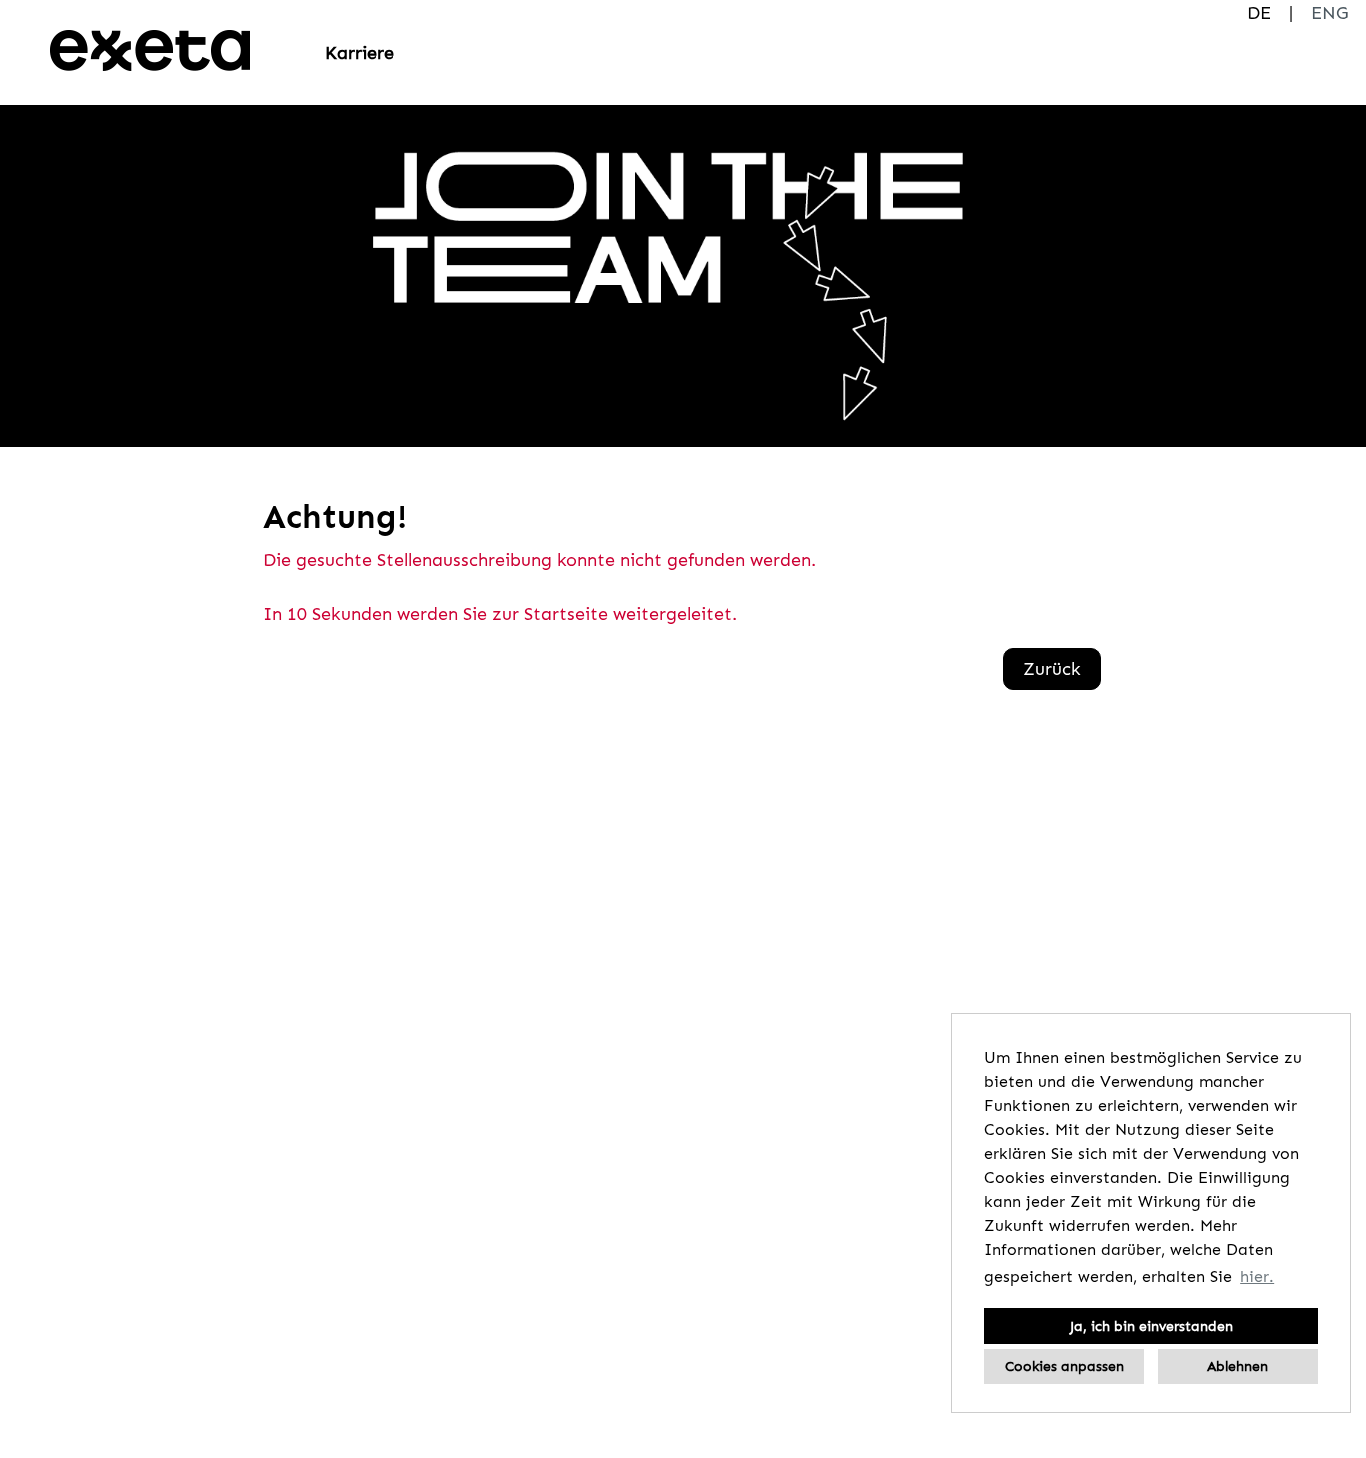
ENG (1329, 13)
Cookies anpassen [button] (1064, 1366)
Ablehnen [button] (1237, 1366)
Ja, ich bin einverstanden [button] (1151, 1326)
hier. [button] (1257, 1276)
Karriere (359, 53)
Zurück (1052, 669)
